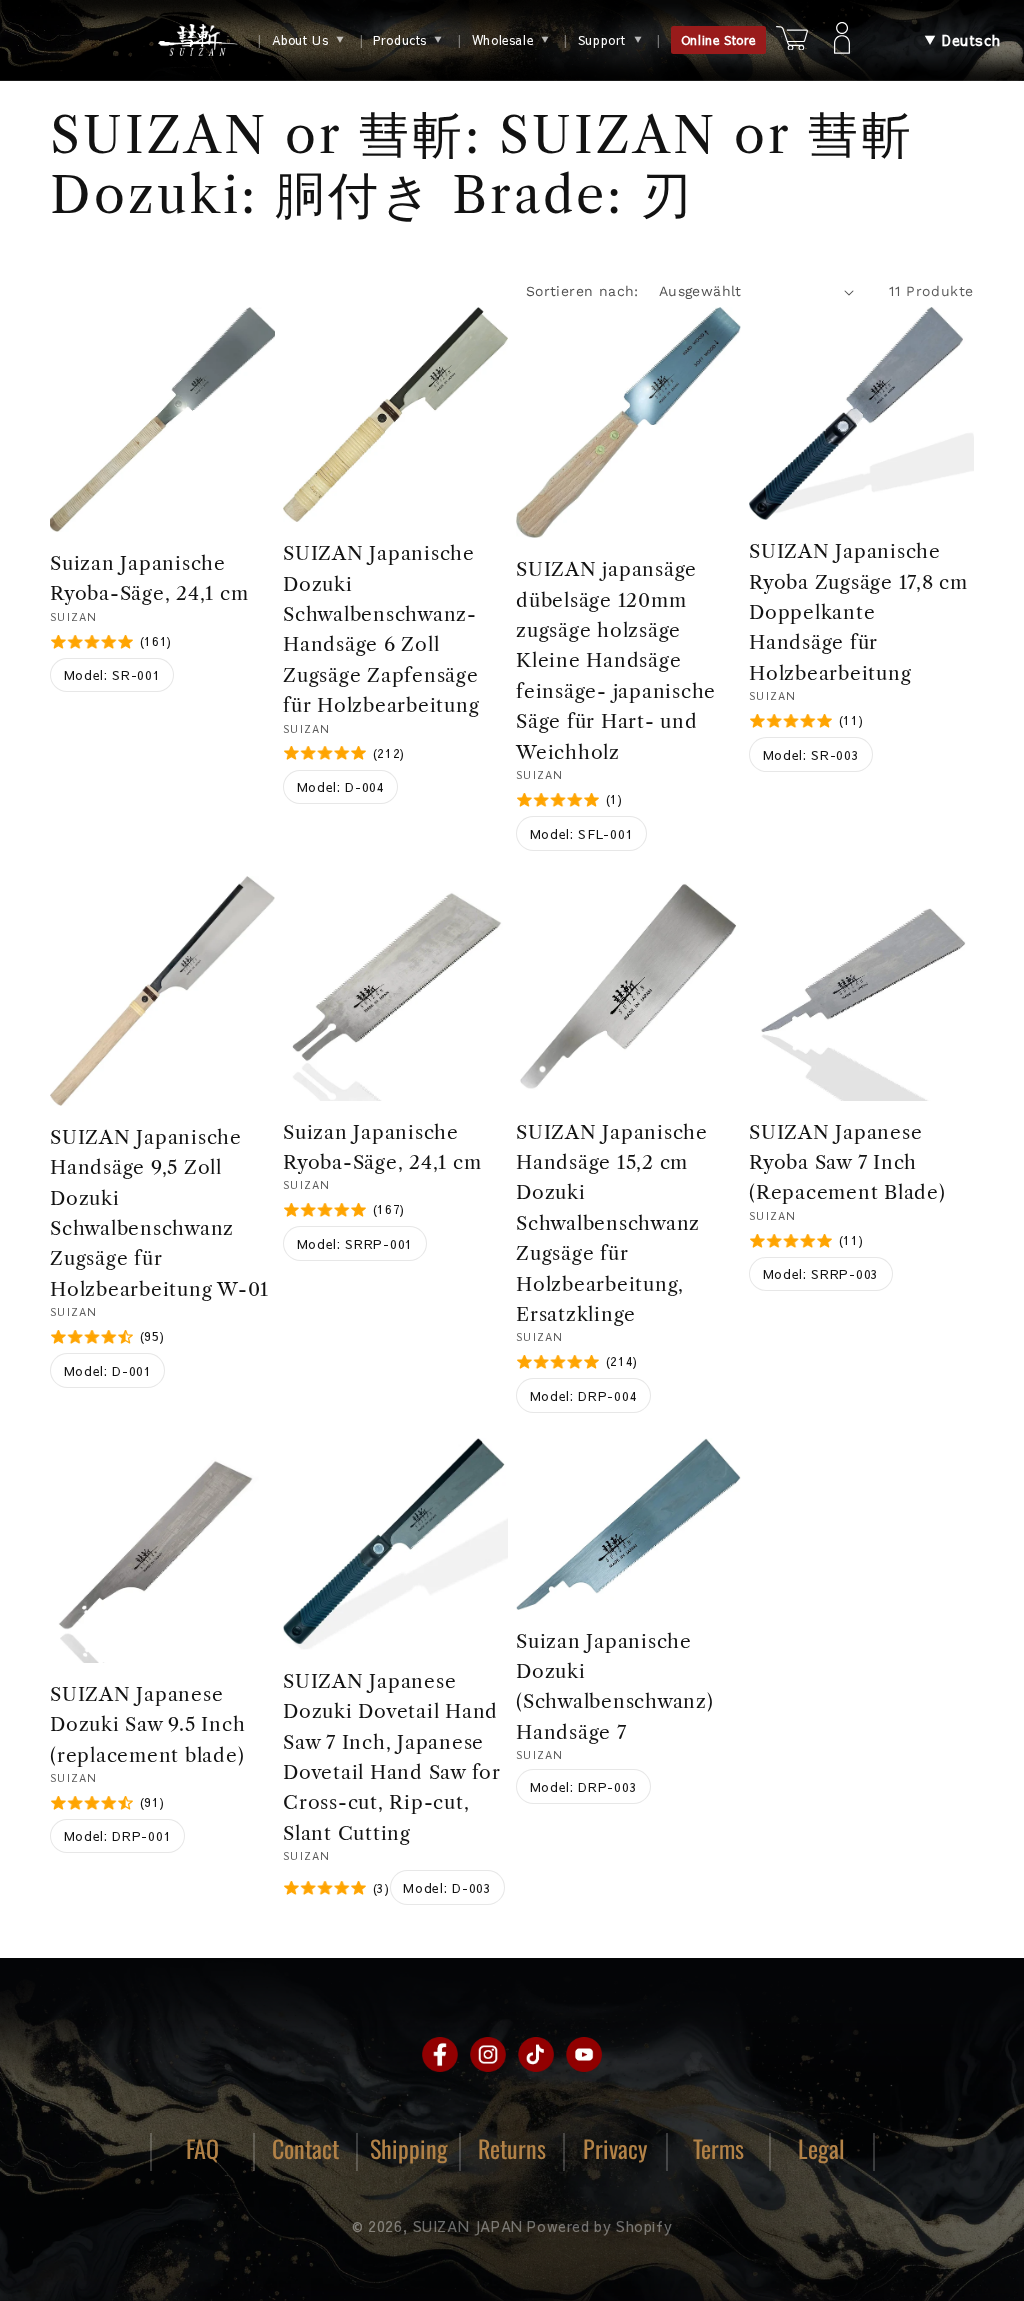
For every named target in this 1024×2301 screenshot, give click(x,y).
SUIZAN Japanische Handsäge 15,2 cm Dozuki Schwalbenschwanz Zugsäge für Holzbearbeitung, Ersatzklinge (612, 1223)
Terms (718, 2148)
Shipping (409, 2148)
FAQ (202, 2148)
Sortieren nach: (582, 291)
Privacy (615, 2148)
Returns (512, 2148)
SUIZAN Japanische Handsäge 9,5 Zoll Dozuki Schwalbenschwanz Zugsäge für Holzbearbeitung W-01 (159, 1213)
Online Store (718, 40)
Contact (305, 2148)
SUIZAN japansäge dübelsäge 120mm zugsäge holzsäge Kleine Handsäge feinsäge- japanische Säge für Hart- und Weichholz (616, 660)
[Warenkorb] (792, 40)
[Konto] (842, 40)
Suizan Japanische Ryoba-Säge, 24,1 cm (149, 578)
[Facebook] (440, 2055)
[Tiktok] (536, 2055)
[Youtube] (584, 2055)
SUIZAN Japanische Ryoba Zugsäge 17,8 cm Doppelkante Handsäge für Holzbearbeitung (858, 612)
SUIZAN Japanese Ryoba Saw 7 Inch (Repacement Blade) (847, 1163)
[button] (962, 40)
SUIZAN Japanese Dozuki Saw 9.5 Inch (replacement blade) (147, 1725)
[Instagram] (488, 2055)
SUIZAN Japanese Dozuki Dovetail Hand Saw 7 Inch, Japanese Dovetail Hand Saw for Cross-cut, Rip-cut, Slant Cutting (392, 1757)
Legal (821, 2148)
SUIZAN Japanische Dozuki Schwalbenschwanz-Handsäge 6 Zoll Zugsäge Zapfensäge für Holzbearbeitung (381, 629)
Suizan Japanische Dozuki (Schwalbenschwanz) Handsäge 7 (615, 1687)
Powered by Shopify (599, 2226)
